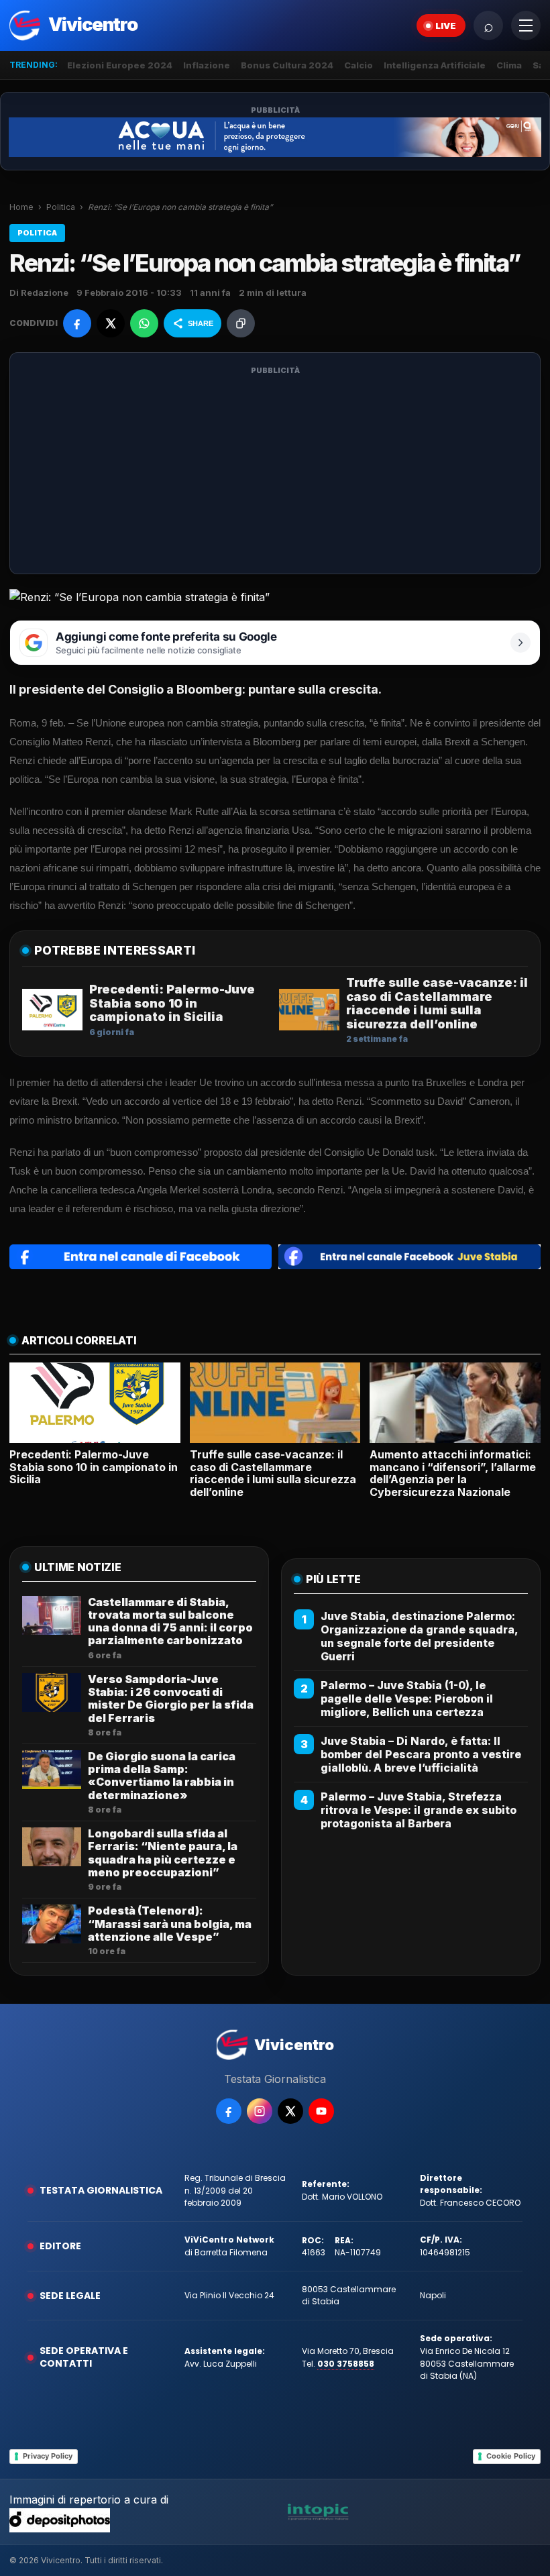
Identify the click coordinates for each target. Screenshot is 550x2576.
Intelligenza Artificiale (435, 65)
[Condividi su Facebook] (77, 323)
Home (21, 207)
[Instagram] (260, 2111)
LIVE (446, 25)
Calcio (359, 65)
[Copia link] (241, 323)
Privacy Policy (48, 2456)
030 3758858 (346, 2364)
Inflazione (207, 65)
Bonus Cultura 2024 (287, 65)
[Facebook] (229, 2111)
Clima (509, 65)
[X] (290, 2111)
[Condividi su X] (111, 323)
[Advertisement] (275, 472)
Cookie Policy (511, 2456)
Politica (61, 207)
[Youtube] (321, 2111)
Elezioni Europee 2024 (120, 65)
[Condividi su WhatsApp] (144, 323)
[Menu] (526, 25)
